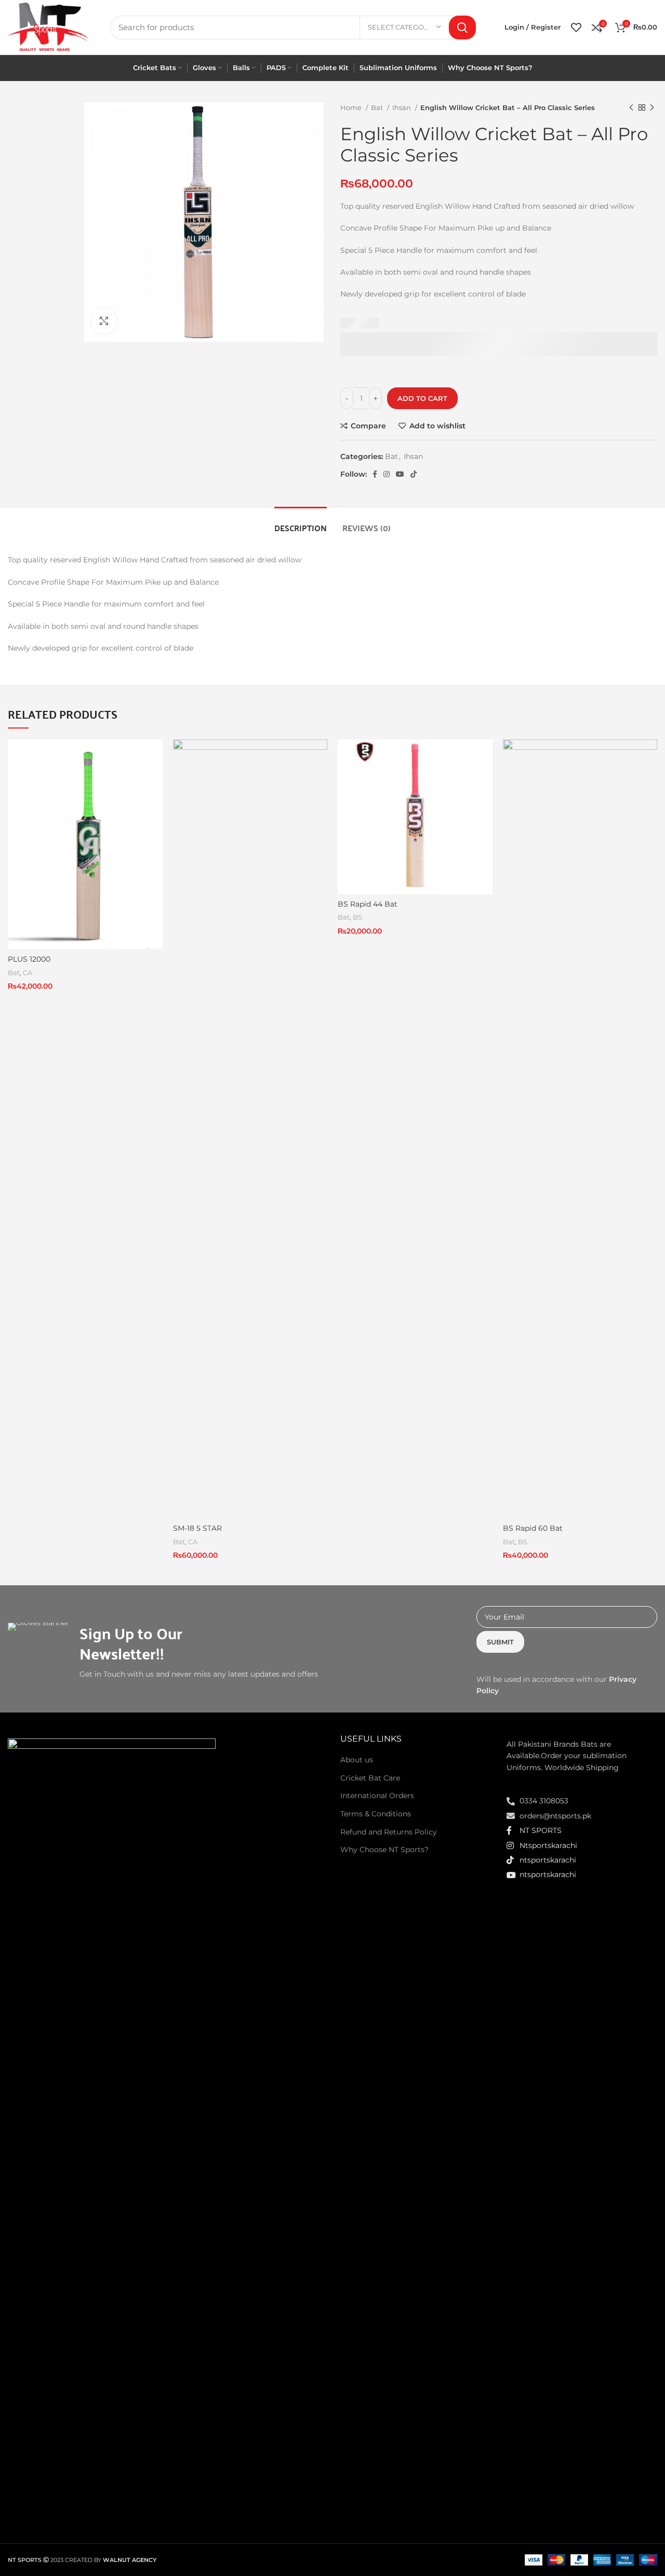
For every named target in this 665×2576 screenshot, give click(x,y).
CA (28, 973)
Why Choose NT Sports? (384, 1850)
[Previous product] (631, 108)
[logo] (112, 2127)
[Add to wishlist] (155, 803)
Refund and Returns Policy (389, 1832)
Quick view (155, 780)
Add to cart (422, 398)
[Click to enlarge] (104, 321)
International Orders (377, 1796)
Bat (378, 107)
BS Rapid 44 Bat (368, 904)
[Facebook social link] (375, 474)
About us (357, 1760)
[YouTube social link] (400, 474)
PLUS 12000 (29, 959)
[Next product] (652, 108)
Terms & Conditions (376, 1814)
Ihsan (402, 107)
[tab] (301, 523)
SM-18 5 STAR (197, 1528)
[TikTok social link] (414, 474)
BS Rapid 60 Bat (533, 1528)
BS (357, 917)
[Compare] (155, 756)
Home (352, 107)
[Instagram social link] (387, 474)
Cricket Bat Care (370, 1778)
